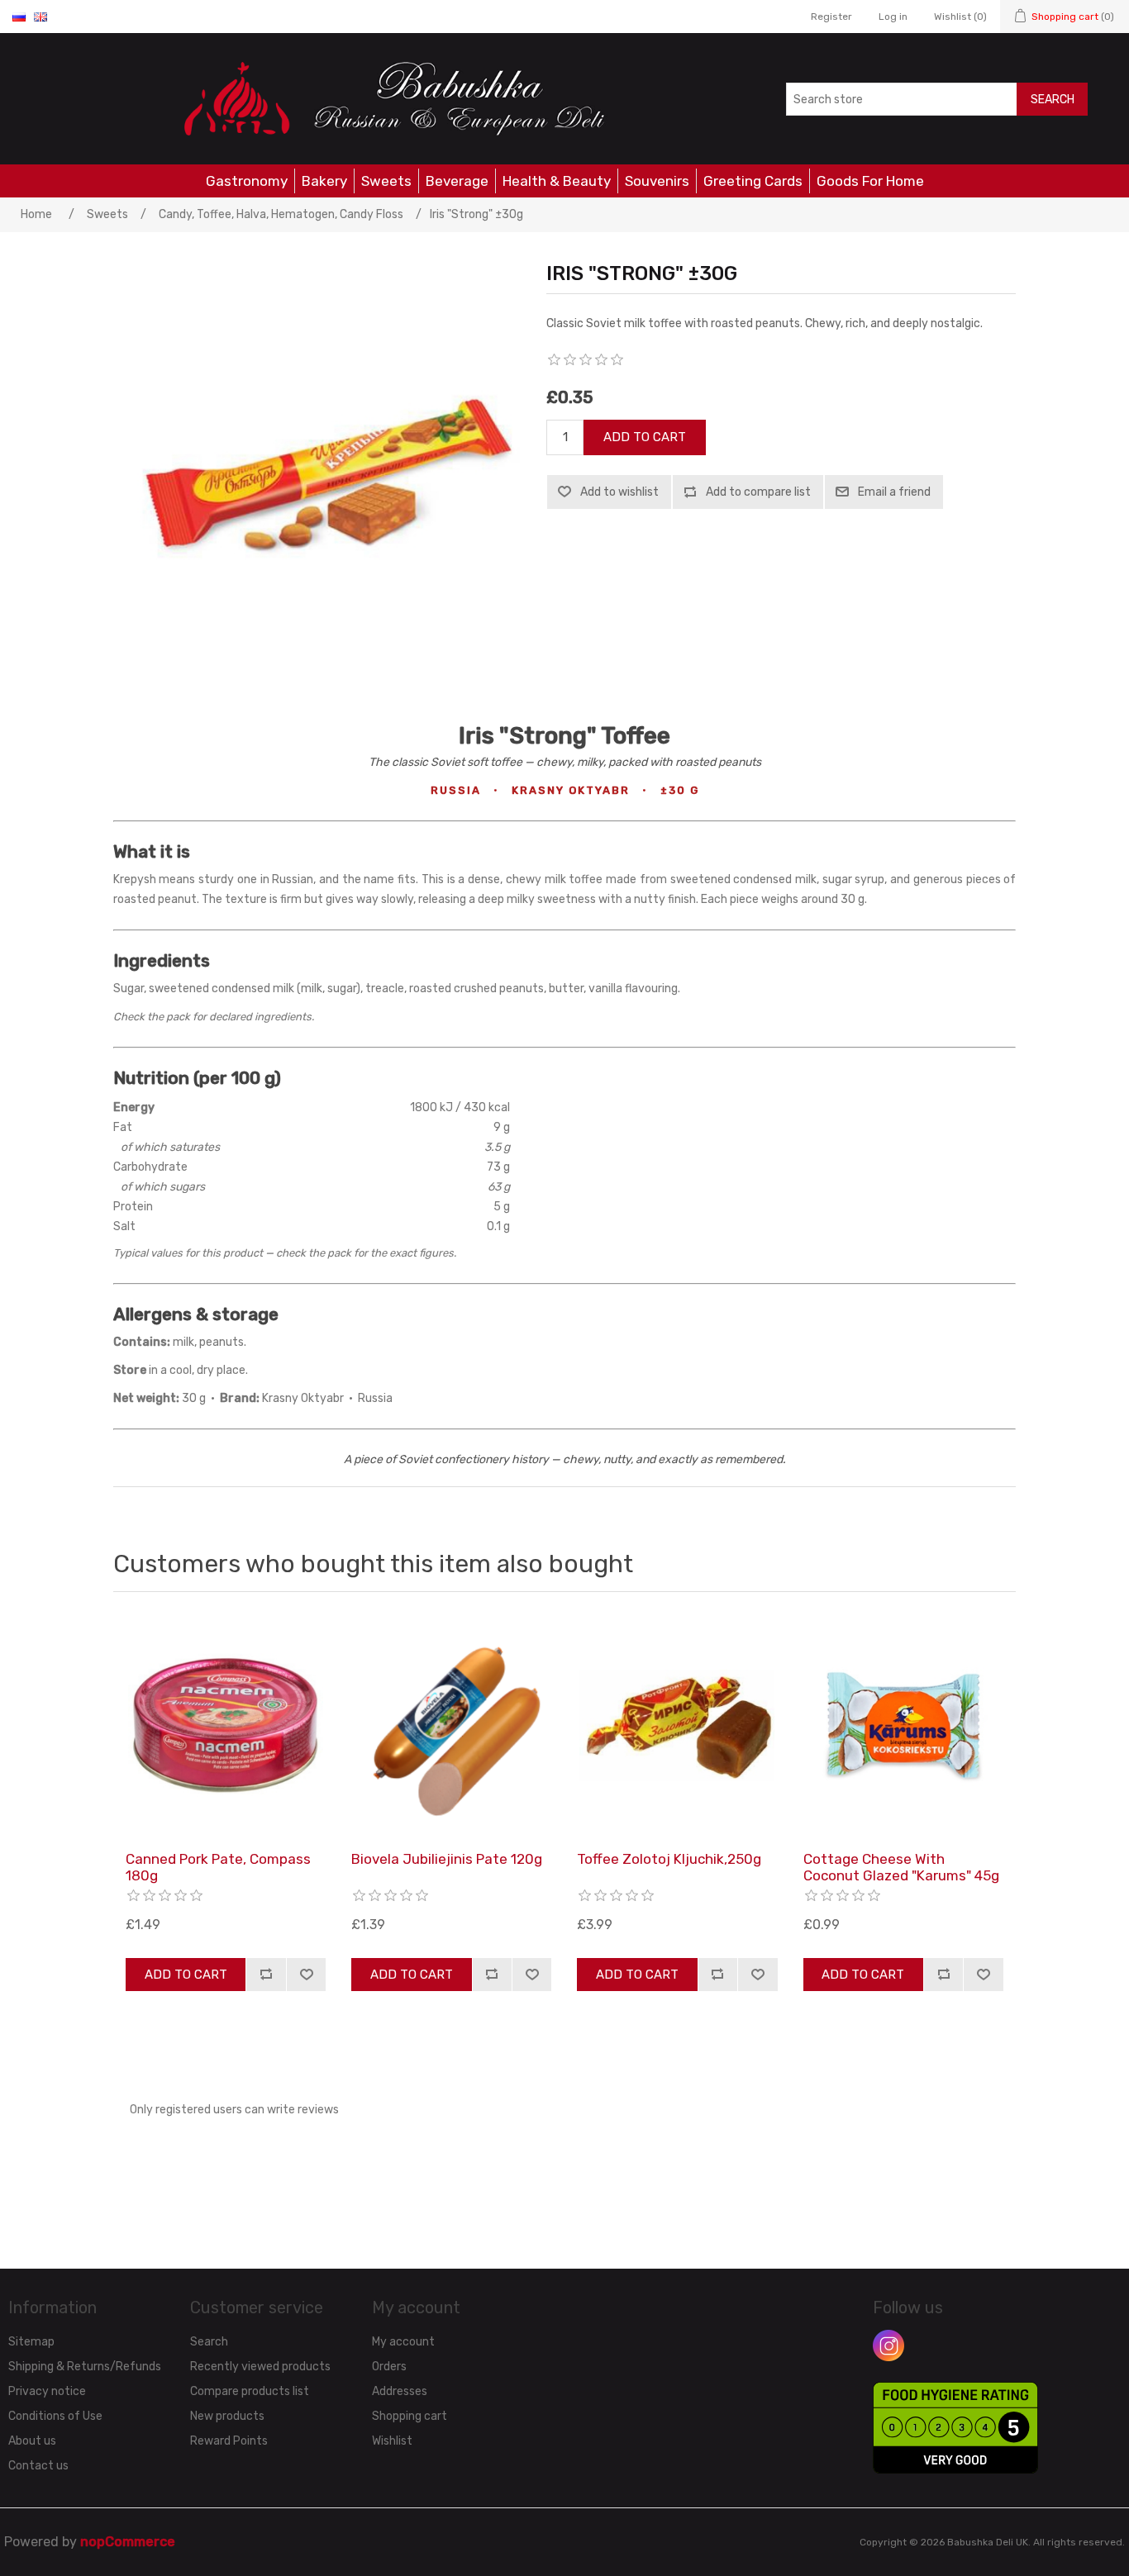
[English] (40, 17)
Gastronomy (247, 181)
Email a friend (894, 492)
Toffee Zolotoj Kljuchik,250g (669, 1859)
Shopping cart (410, 2416)
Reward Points (229, 2441)
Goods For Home (870, 181)
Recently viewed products (260, 2367)
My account (403, 2342)
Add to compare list (758, 492)
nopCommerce (128, 2542)
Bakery (324, 181)
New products (227, 2416)
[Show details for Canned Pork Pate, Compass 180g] (226, 1725)
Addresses (400, 2391)
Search (1053, 100)
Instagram (888, 2345)
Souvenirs (657, 181)
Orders (389, 2367)
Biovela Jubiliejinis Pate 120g (447, 1859)
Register (831, 17)
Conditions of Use (55, 2416)
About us (32, 2441)
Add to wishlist (619, 492)
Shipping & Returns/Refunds (85, 2367)
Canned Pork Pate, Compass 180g (218, 1867)
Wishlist (392, 2441)
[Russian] (19, 17)
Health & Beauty (557, 181)
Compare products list (250, 2391)
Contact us (38, 2466)
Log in (893, 17)
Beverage (457, 181)
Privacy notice (47, 2391)
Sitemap (31, 2342)
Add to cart (645, 437)
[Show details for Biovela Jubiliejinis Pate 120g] (451, 1725)
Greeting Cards (753, 181)
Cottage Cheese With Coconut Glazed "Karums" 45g (901, 1867)
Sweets (386, 181)
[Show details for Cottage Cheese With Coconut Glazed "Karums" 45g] (903, 1725)
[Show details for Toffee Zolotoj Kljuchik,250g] (677, 1725)
